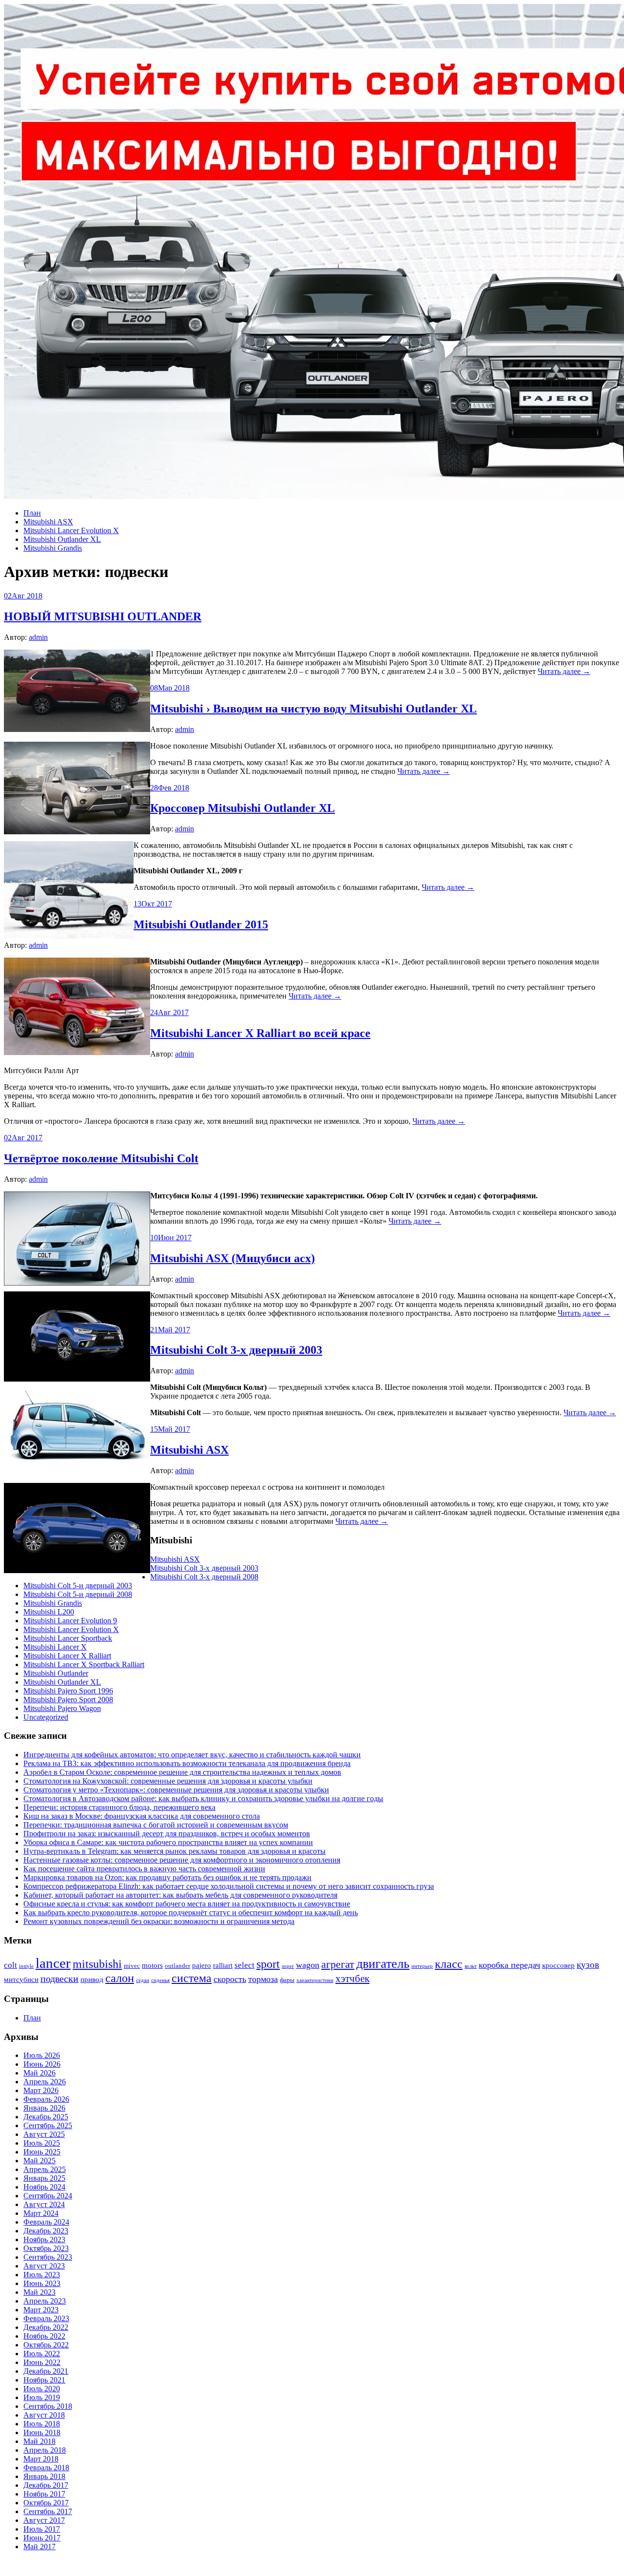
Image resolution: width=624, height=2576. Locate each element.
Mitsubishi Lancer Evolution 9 (70, 1621)
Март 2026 (41, 2090)
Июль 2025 (42, 2143)
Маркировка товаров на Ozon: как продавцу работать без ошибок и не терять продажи (167, 1877)
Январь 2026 (44, 2108)
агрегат (338, 1964)
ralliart (223, 1965)
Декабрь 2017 (46, 2485)
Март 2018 (41, 2459)
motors (152, 1965)
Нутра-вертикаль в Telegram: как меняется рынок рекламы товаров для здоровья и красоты (175, 1851)
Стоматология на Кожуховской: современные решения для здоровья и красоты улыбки (168, 1781)
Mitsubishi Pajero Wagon (62, 1708)
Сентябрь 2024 (48, 2196)
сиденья (160, 1980)
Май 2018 (39, 2441)
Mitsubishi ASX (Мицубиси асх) (233, 1258)
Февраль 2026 (46, 2099)
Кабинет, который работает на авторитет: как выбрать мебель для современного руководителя (180, 1895)
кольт (471, 1966)
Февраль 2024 (46, 2222)
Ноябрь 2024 (44, 2187)
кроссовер (558, 1965)
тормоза (263, 1979)
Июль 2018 (42, 2424)
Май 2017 (39, 2547)
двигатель (383, 1963)
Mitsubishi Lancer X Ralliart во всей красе (260, 1033)
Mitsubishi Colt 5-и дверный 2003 (78, 1586)
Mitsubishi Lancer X (55, 1647)
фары (287, 1980)
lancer (53, 1963)
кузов (588, 1965)
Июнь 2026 (42, 2064)
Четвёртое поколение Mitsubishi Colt (101, 1158)
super (288, 1966)
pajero (202, 1965)
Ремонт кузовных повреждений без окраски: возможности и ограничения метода (159, 1921)
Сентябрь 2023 (48, 2257)
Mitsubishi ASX (48, 522)
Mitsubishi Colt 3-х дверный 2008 (204, 1577)
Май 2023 (39, 2292)
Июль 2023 (42, 2275)
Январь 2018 (44, 2476)
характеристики (315, 1980)
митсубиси (21, 1980)
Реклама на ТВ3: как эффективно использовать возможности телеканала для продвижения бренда (187, 1763)
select (244, 1965)
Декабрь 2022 (46, 2327)
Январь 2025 (44, 2178)
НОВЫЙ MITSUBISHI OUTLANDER (103, 616)
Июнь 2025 (42, 2152)
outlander (177, 1966)
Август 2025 (44, 2134)
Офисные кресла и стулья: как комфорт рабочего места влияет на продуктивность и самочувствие (187, 1904)
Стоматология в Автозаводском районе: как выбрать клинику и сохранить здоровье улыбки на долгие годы (203, 1798)
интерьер (422, 1966)
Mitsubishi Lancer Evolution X (71, 530)
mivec (132, 1966)
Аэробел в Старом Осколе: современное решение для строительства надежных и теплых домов (182, 1772)
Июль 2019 (42, 2397)
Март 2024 (41, 2213)
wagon (308, 1965)
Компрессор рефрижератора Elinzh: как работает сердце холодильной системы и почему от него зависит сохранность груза (229, 1886)
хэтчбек (352, 1979)
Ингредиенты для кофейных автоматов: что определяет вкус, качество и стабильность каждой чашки (192, 1755)
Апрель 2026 (45, 2082)
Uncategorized (46, 1717)
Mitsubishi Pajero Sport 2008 (68, 1700)
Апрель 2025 (45, 2169)
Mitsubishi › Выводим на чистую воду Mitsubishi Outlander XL (313, 709)
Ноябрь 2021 (44, 2380)
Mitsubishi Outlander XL (62, 539)
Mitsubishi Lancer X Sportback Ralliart (84, 1664)
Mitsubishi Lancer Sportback (68, 1638)
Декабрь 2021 (46, 2371)
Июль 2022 (42, 2354)
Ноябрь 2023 (44, 2240)
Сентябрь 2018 (48, 2406)
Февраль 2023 (46, 2318)
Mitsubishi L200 (49, 1612)
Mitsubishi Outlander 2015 (201, 924)
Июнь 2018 (42, 2432)
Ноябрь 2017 (44, 2494)
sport (268, 1964)
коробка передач (509, 1965)
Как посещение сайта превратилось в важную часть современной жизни (144, 1869)
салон (120, 1978)
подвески (59, 1979)
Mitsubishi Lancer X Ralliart (67, 1656)
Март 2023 (41, 2310)
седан (143, 1980)
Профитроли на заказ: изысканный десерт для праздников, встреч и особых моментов (167, 1834)
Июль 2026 (42, 2055)
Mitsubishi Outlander (56, 1673)
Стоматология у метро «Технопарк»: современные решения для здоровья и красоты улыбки (176, 1790)
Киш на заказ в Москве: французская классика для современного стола (142, 1816)
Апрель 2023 (45, 2301)
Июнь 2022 (42, 2362)
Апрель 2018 (45, 2450)
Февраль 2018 (46, 2468)
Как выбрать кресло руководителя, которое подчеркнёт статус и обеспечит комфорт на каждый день (191, 1913)
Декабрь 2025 (46, 2117)
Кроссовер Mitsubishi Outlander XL (243, 808)
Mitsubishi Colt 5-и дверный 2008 (78, 1594)
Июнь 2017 (42, 2538)
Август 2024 (44, 2204)
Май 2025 (39, 2161)
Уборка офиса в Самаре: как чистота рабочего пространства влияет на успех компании (168, 1842)
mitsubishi (97, 1964)
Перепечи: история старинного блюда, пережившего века (119, 1807)
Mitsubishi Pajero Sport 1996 (68, 1691)
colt (10, 1965)
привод (92, 1980)
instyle (26, 1966)
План (32, 513)
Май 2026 (39, 2073)
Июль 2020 (42, 2389)
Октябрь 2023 (46, 2248)
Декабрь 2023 (46, 2231)
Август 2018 (44, 2415)
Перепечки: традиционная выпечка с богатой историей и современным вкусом (156, 1825)
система (192, 1978)
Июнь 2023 (42, 2283)
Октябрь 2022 (46, 2345)
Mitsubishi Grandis (53, 548)
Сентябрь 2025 (48, 2125)
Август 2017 (44, 2520)
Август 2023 (44, 2266)
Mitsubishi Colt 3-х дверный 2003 (236, 1350)
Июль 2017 (42, 2529)
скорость (230, 1979)
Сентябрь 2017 (48, 2511)
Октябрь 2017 (46, 2503)
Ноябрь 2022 (44, 2336)
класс (449, 1964)
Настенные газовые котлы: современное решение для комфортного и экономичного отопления (182, 1860)
